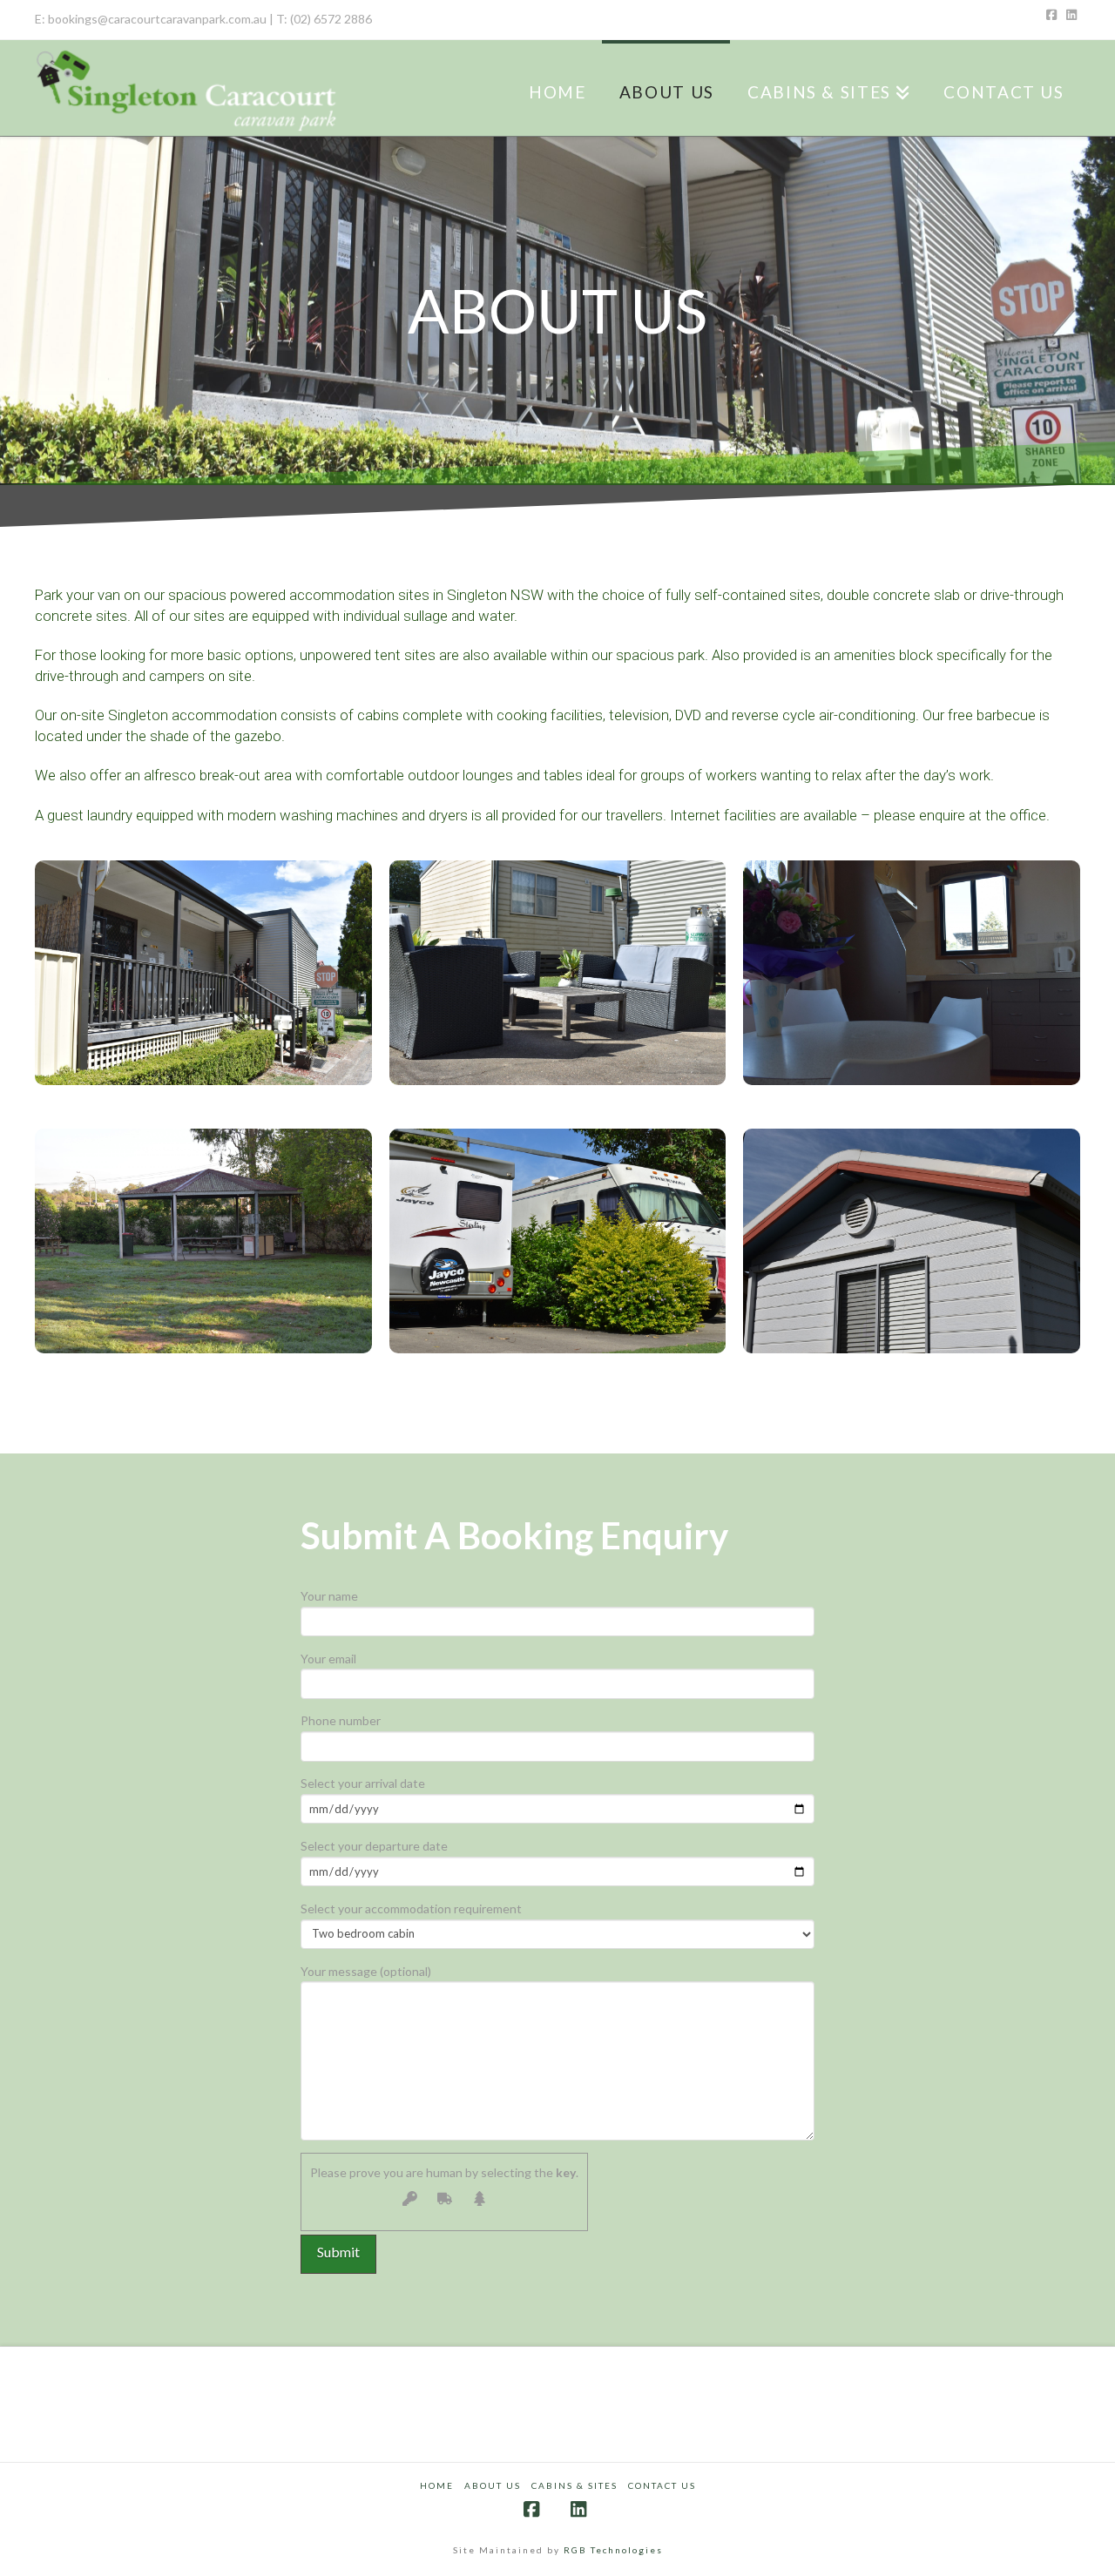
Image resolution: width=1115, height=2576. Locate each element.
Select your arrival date (363, 1783)
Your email (328, 1659)
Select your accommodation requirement (411, 1908)
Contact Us (662, 2485)
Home (437, 2485)
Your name (329, 1596)
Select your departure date (374, 1846)
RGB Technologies (613, 2550)
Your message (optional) (366, 1971)
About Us (493, 2485)
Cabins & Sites (574, 2485)
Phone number (341, 1720)
